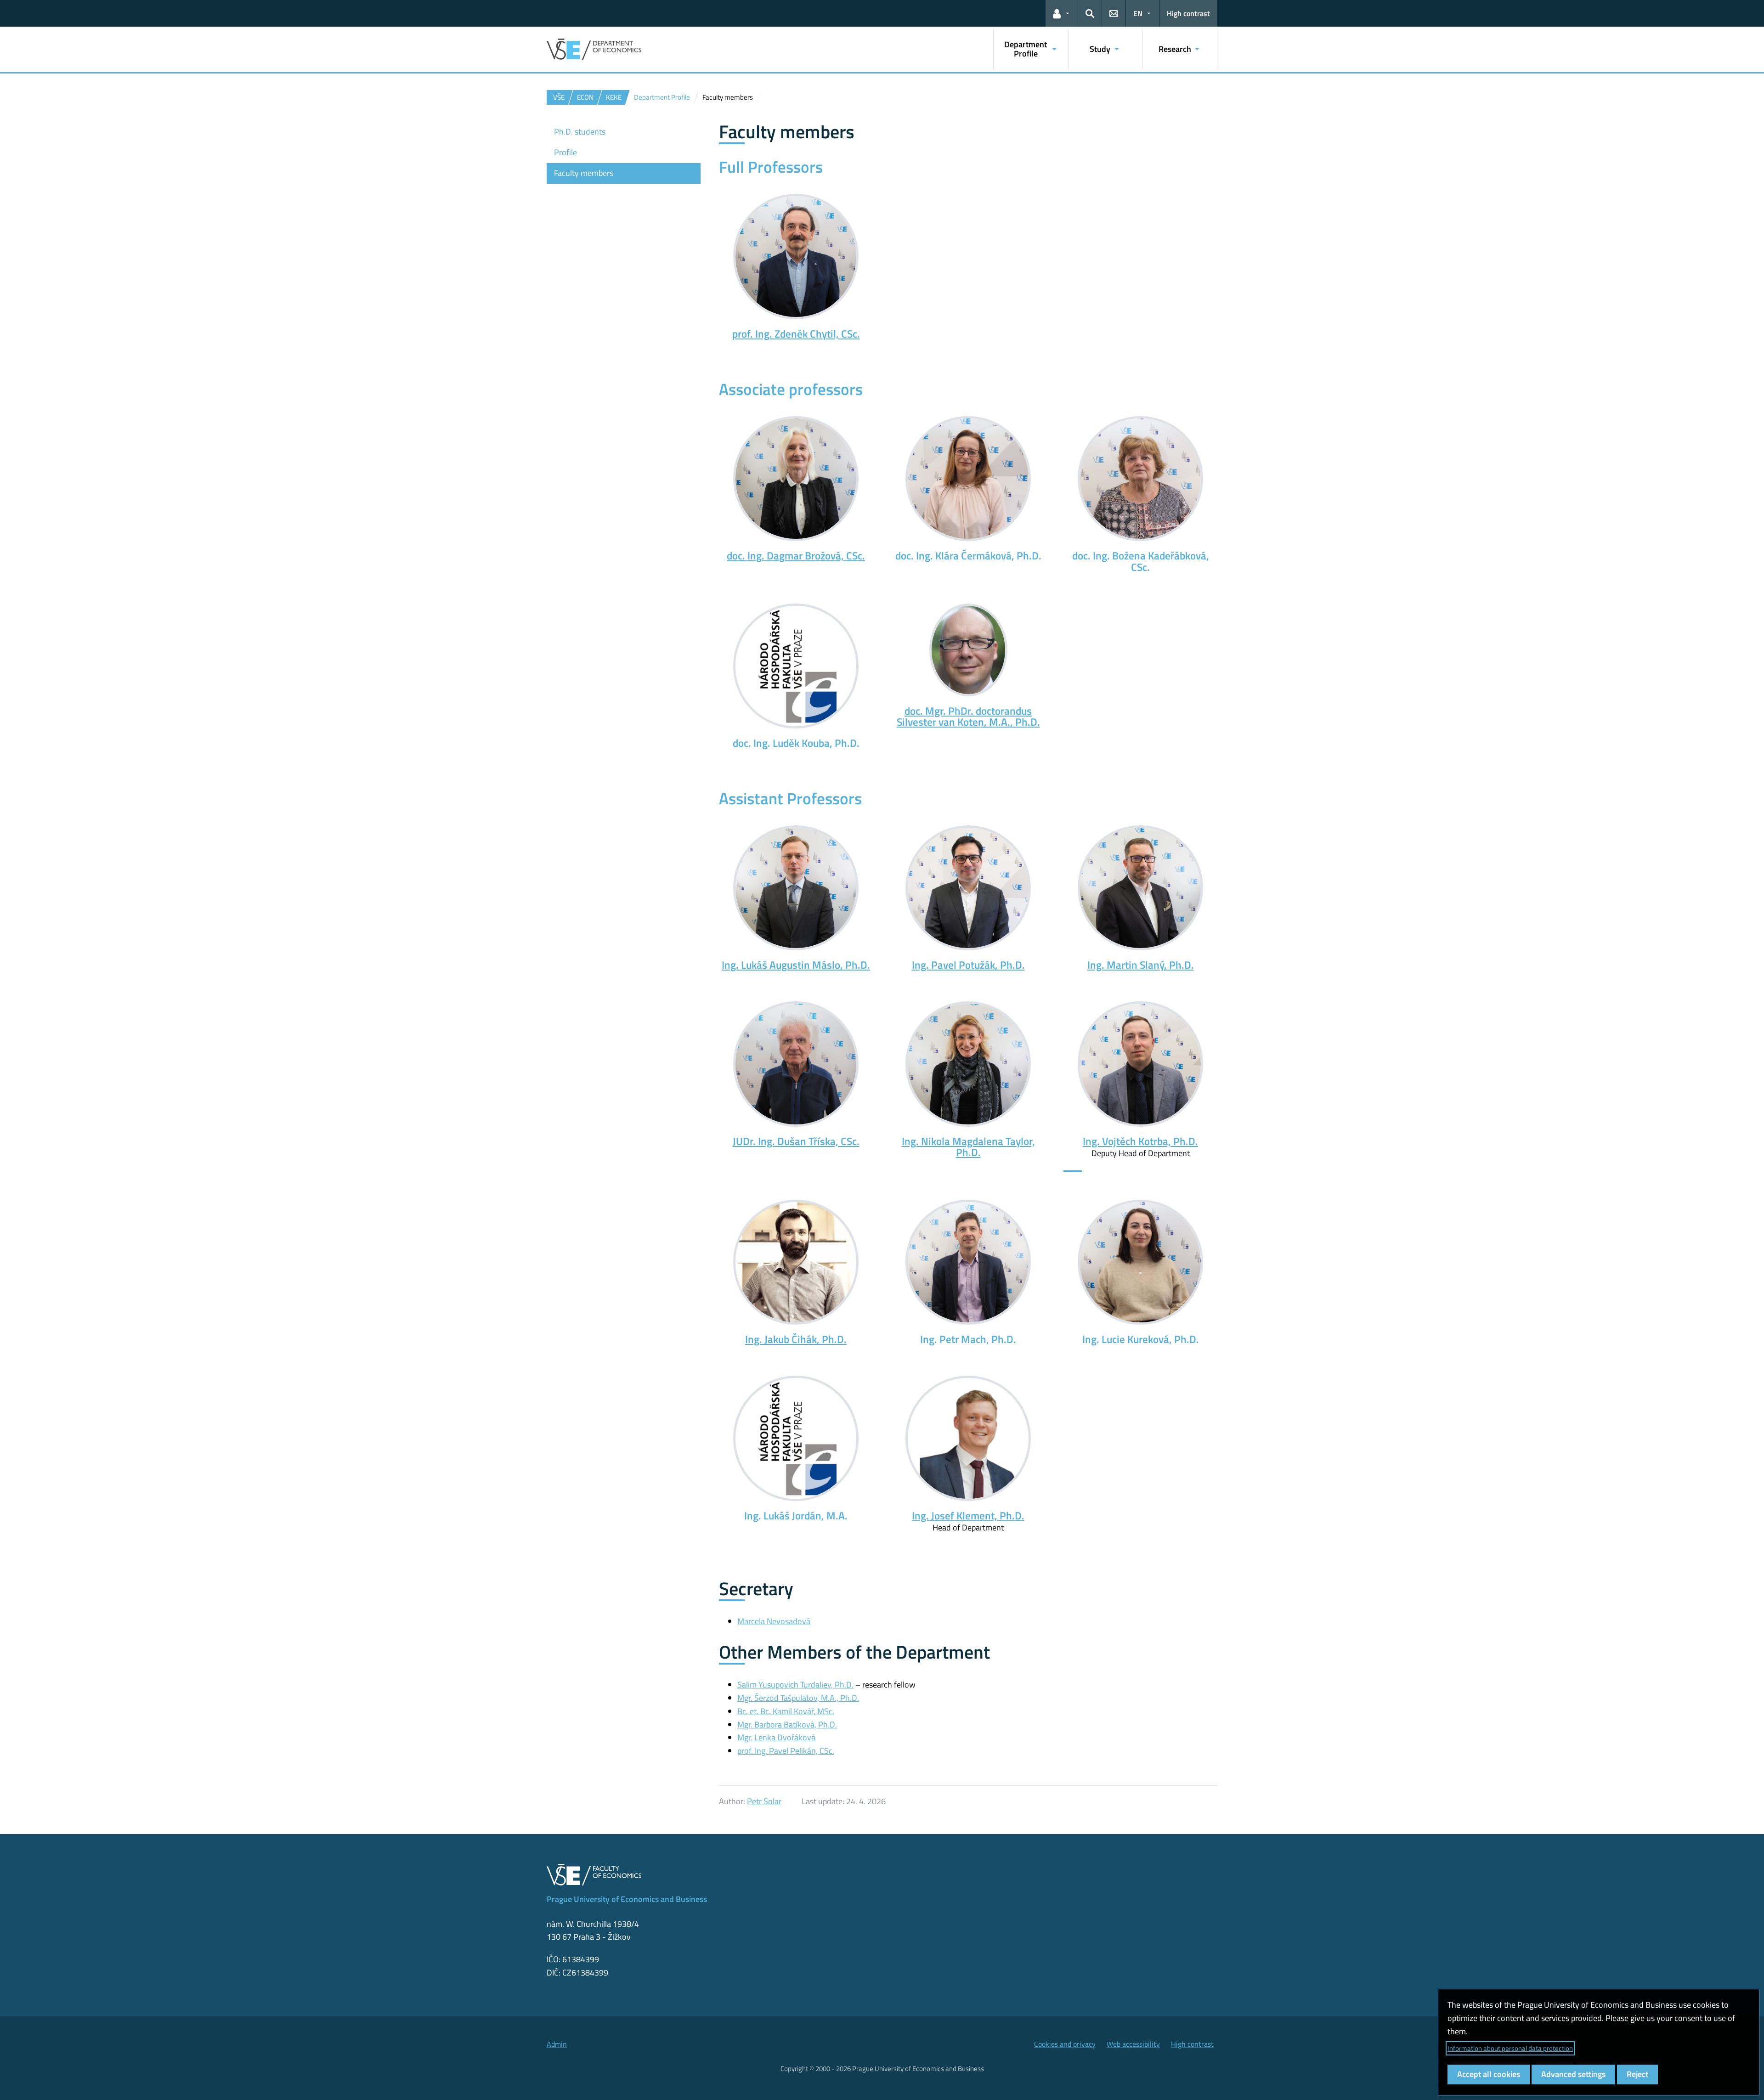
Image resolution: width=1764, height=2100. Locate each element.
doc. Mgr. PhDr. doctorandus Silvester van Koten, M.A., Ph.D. (968, 717)
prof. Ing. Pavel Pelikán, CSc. (786, 1751)
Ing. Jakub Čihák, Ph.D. (796, 1339)
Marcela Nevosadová (774, 1621)
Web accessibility (1133, 2044)
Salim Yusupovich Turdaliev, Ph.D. (795, 1685)
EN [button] (1138, 13)
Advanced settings (1573, 2074)
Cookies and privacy (1065, 2044)
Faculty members (584, 173)
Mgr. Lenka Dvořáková (776, 1737)
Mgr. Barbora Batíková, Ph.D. (787, 1725)
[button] (1062, 13)
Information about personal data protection (1510, 2048)
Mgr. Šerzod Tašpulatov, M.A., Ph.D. (798, 1698)
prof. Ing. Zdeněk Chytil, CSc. (796, 334)
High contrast (1188, 13)
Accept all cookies (1489, 2074)
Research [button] (1175, 49)
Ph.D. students (580, 132)
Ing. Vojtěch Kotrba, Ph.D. (1140, 1141)
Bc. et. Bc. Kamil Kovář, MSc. (786, 1711)
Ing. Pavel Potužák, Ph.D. (968, 965)
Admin (557, 2044)
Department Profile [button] (1026, 49)
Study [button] (1100, 49)
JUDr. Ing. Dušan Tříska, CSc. (796, 1141)
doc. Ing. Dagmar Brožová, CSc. (796, 556)
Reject (1637, 2074)
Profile (565, 152)
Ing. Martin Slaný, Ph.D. (1141, 965)
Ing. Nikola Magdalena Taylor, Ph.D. (968, 1147)
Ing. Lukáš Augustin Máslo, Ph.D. (796, 965)
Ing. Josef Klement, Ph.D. (968, 1516)
